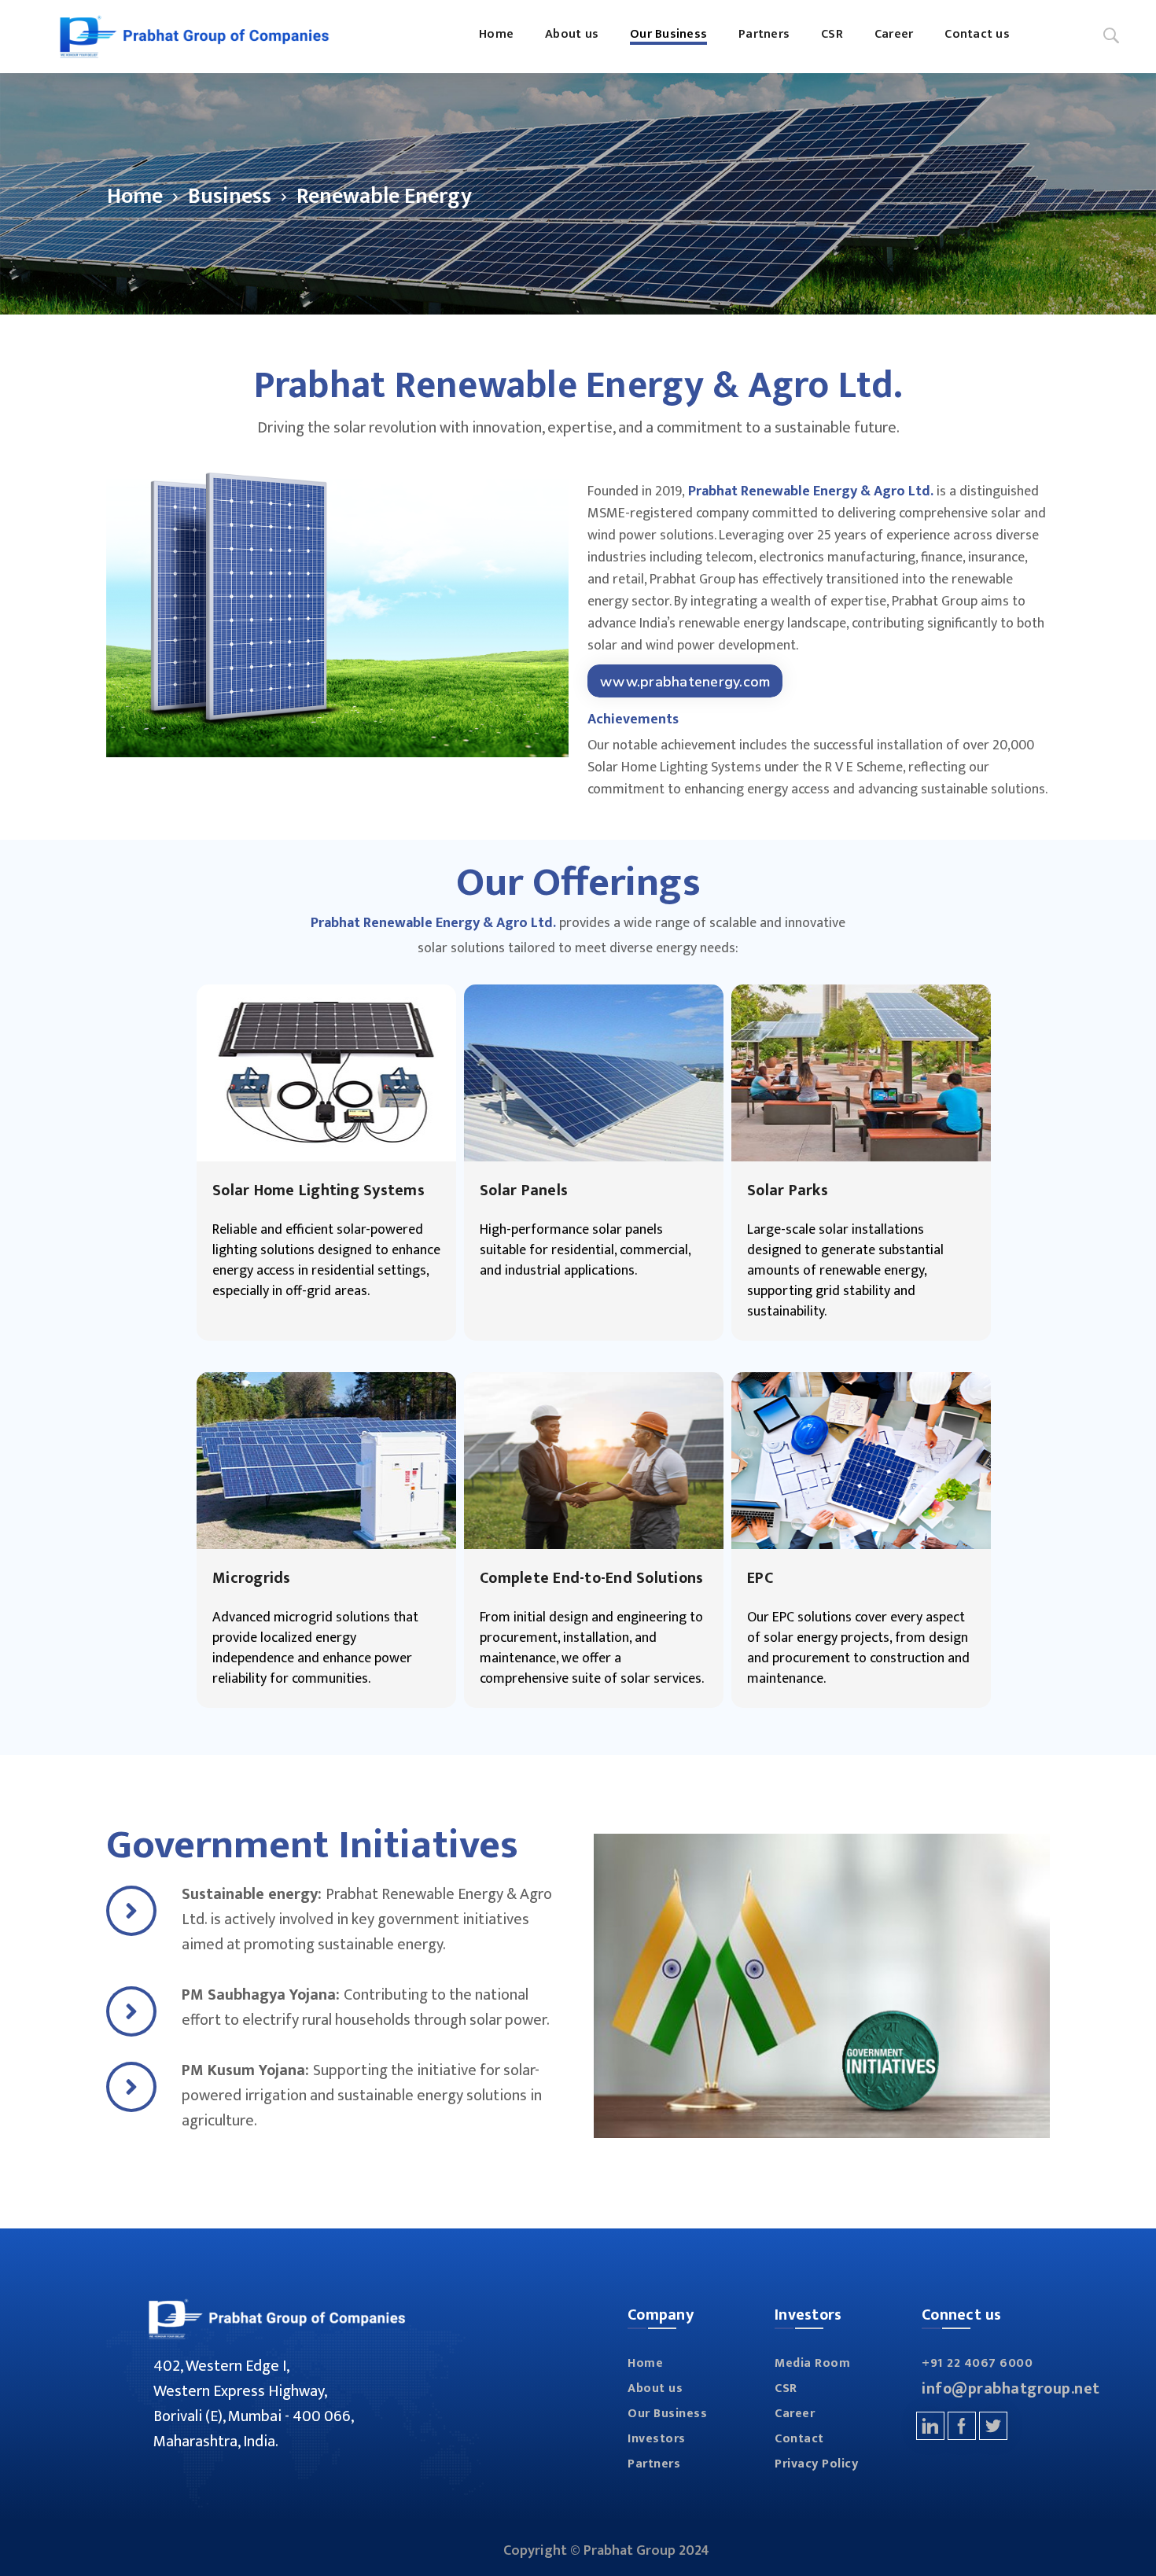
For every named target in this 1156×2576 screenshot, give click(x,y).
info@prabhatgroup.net (1011, 2389)
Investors (657, 2439)
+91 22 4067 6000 (977, 2363)
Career (795, 2414)
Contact (799, 2439)
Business (230, 196)
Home (135, 196)
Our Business (667, 2414)
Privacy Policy (816, 2464)
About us (655, 2388)
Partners (654, 2464)
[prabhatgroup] (194, 37)
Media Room (812, 2363)
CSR (786, 2388)
